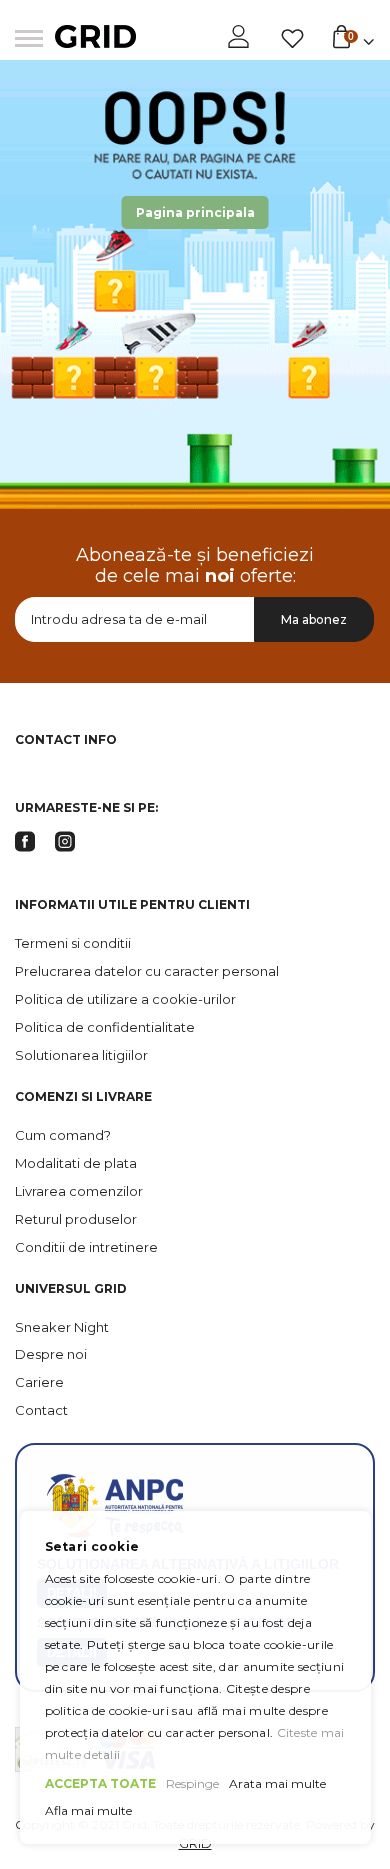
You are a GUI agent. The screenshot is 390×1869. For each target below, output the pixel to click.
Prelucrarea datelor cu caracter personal (147, 971)
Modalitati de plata (76, 1163)
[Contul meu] (240, 37)
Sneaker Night (62, 1327)
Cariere (39, 1382)
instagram (65, 842)
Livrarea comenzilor (79, 1191)
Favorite (292, 39)
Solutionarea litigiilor (81, 1055)
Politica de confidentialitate (105, 1027)
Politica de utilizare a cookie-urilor (125, 999)
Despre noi (51, 1354)
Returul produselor (76, 1219)
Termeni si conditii (73, 943)
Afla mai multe (88, 1810)
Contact (41, 1410)
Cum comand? (63, 1135)
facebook (25, 842)
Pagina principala (195, 212)
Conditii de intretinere (86, 1247)
